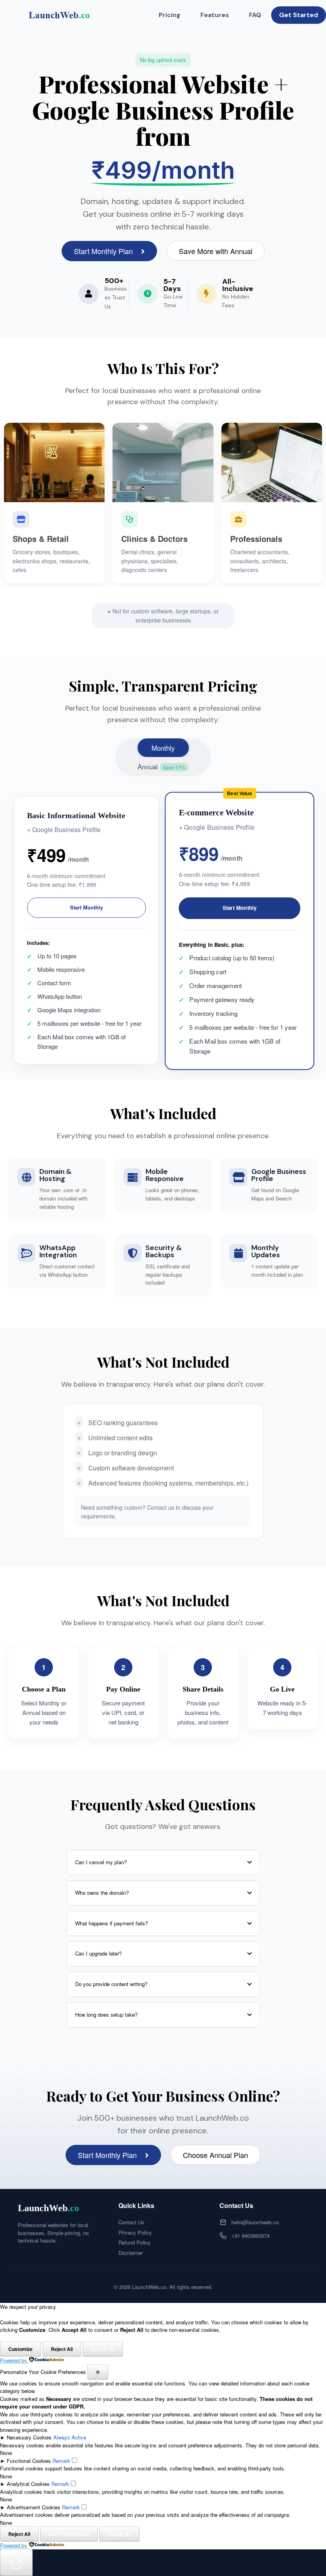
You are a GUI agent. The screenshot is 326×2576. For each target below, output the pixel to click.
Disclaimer (131, 2253)
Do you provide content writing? (111, 1984)
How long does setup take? (106, 2014)
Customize (20, 2349)
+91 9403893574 (250, 2236)
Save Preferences (69, 2534)
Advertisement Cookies (34, 2507)
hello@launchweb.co (255, 2222)
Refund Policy (135, 2242)
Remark (61, 2461)
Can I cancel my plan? (101, 1862)
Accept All (103, 2349)
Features (215, 15)
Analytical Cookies (28, 2484)
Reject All (62, 2349)
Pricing (170, 15)
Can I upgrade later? (98, 1953)
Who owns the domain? (102, 1893)
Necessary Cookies (29, 2437)
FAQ (255, 15)
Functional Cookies (29, 2461)
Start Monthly (86, 907)
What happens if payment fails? (112, 1923)
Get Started (299, 15)
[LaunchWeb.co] (58, 15)
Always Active (70, 2437)
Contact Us (131, 2222)
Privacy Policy (135, 2232)
